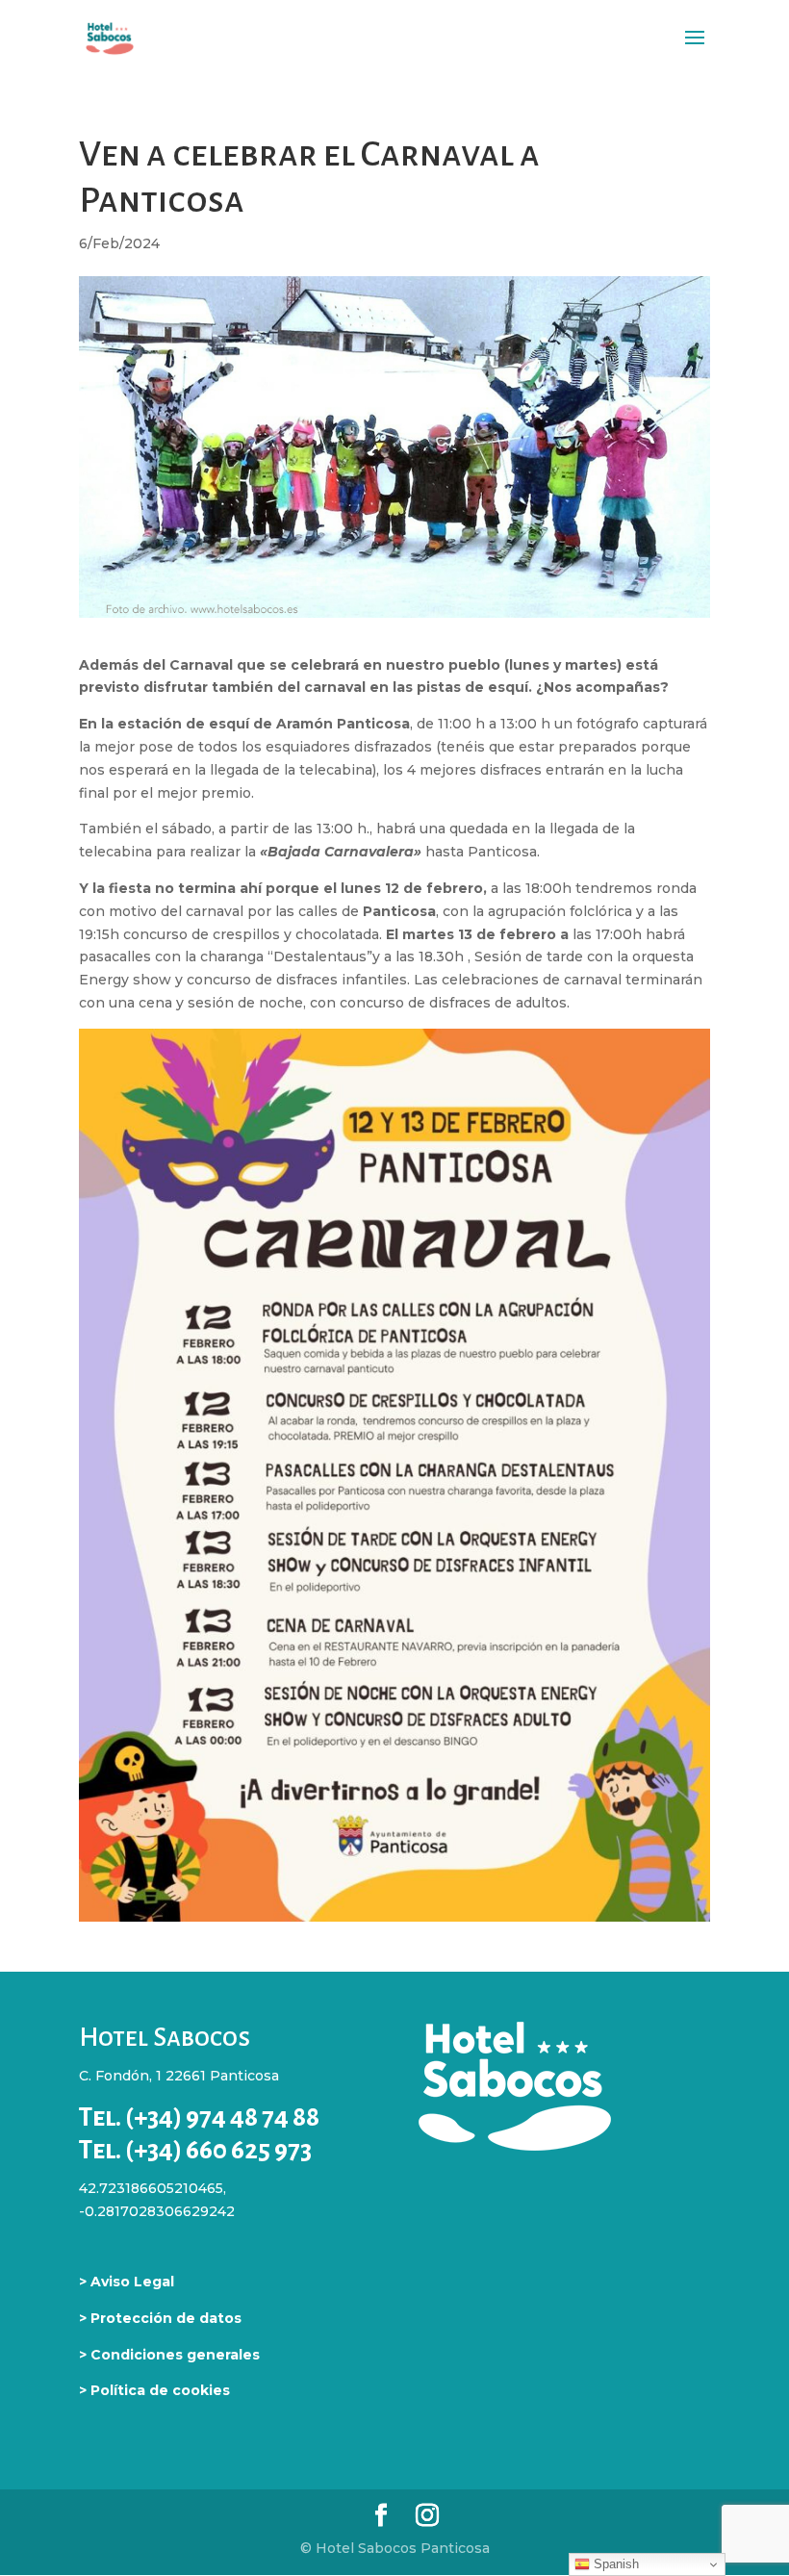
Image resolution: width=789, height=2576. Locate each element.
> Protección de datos (160, 2318)
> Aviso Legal (127, 2282)
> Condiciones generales (169, 2355)
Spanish (614, 2564)
